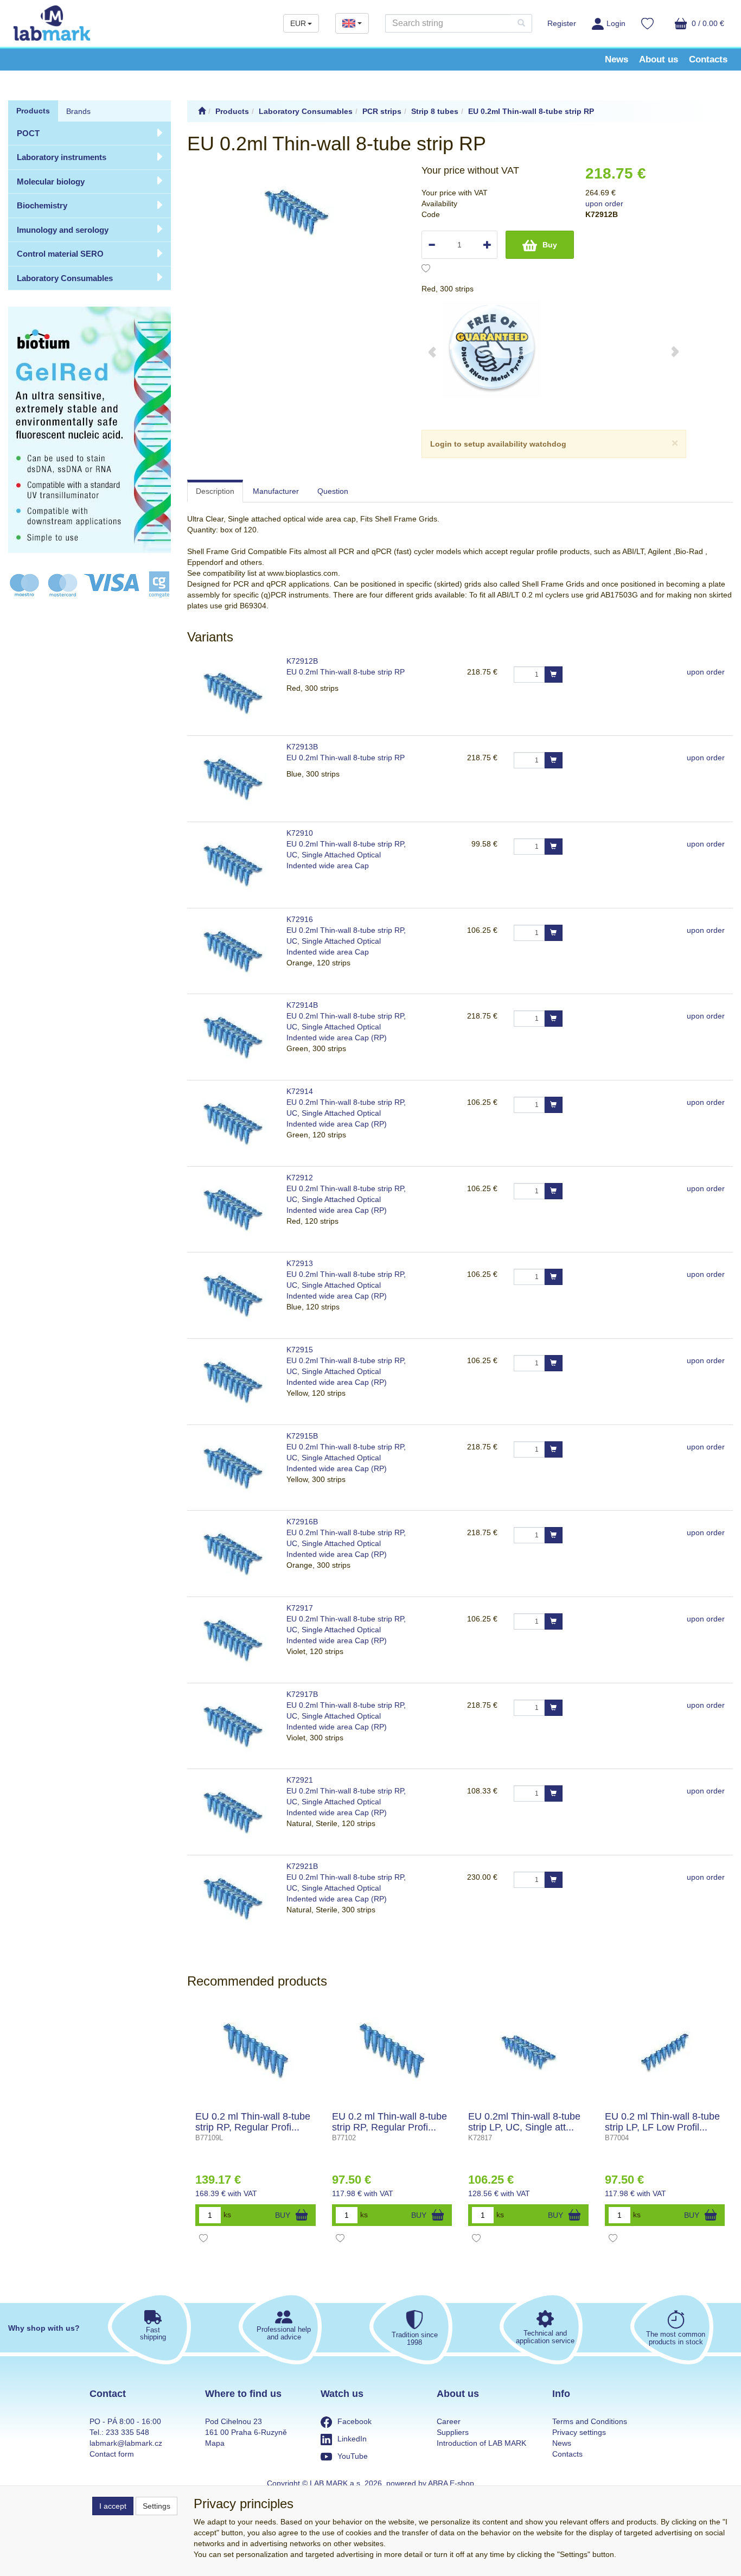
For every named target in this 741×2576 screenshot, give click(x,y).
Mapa (215, 2443)
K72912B (302, 661)
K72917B (302, 1694)
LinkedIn (352, 2439)
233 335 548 (127, 2432)
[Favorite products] (647, 25)
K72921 (300, 1780)
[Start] (202, 111)
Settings (156, 2506)
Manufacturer (276, 491)
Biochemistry (42, 205)
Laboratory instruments (62, 157)
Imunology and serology (63, 230)
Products (33, 111)
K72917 (300, 1608)
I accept (113, 2506)
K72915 (300, 1350)
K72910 (300, 833)
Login (616, 23)
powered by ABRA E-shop (430, 2483)
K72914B (302, 1005)
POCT (28, 133)
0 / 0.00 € (707, 23)
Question (333, 491)
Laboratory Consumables (65, 278)
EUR (298, 23)
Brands (78, 111)
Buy (550, 245)
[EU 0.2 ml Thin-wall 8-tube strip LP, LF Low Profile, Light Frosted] (665, 2052)
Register (562, 23)
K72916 (300, 919)
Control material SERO (60, 254)
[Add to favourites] (426, 270)
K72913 (300, 1263)
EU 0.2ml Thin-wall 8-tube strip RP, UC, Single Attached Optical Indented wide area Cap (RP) (346, 1027)
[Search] (521, 23)
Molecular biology (51, 182)
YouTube (353, 2456)
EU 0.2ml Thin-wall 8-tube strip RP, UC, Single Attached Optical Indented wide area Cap (346, 855)
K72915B (302, 1436)
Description (215, 491)
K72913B (302, 747)
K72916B (302, 1522)
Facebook (354, 2421)
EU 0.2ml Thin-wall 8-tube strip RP (346, 672)
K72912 (300, 1178)
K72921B (302, 1866)
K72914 (300, 1091)
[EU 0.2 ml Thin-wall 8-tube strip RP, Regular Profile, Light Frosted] (392, 2052)
